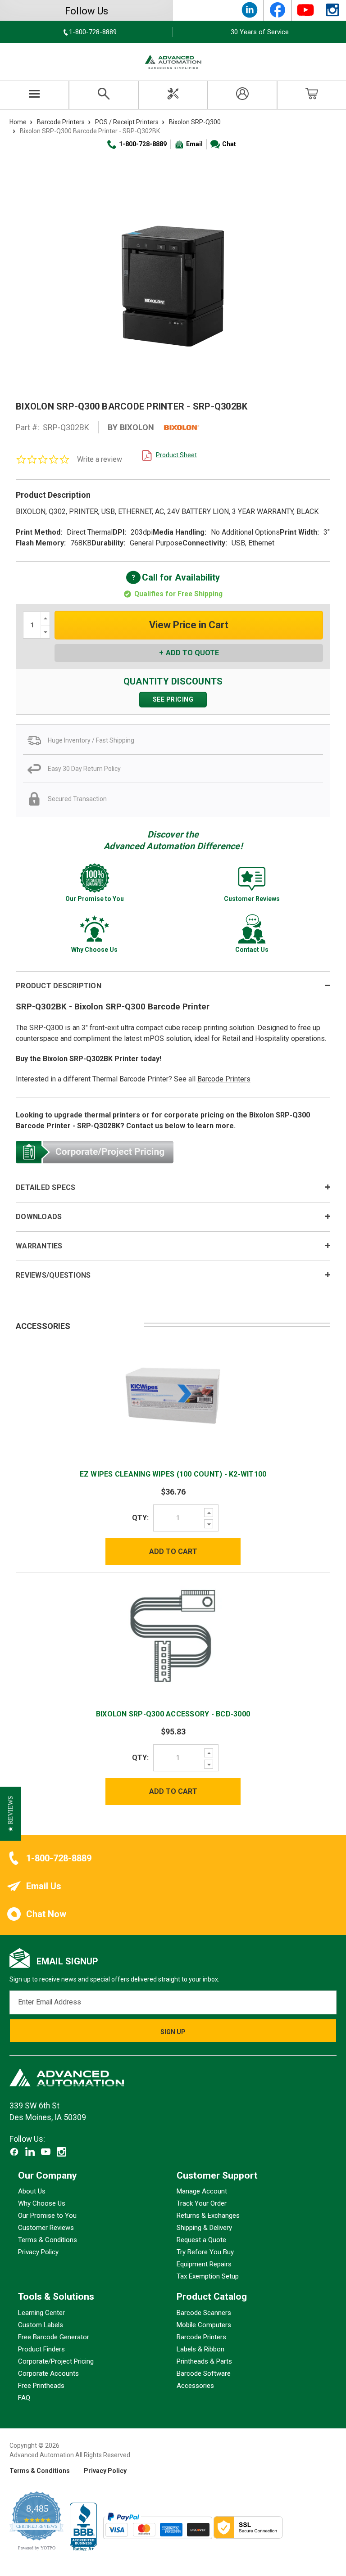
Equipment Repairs (204, 2265)
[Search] (104, 95)
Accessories (195, 2386)
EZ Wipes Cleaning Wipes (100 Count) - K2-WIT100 (173, 1474)
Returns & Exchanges (208, 2216)
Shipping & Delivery (204, 2228)
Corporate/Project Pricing (56, 2361)
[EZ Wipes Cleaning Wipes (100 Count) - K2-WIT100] (173, 1394)
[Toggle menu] (34, 95)
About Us (32, 2192)
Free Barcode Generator (54, 2337)
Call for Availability (173, 578)
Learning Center (41, 2313)
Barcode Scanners (204, 2313)
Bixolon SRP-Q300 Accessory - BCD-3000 (173, 1714)
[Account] (242, 95)
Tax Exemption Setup (208, 2277)
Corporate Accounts (48, 2373)
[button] (11, 1814)
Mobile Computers (204, 2325)
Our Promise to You (47, 2216)
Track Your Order (202, 2204)
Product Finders (41, 2349)
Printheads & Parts (204, 2361)
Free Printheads (41, 2386)
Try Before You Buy (205, 2252)
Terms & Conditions (48, 2240)
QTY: (140, 1518)
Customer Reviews (46, 2228)
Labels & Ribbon (200, 2349)
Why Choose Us (42, 2204)
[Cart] (312, 95)
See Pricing (173, 699)
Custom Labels (41, 2325)
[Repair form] (173, 95)
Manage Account (202, 2192)
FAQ (24, 2398)
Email (194, 144)
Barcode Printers (224, 1079)
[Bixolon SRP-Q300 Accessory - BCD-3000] (173, 1635)
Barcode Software (204, 2373)
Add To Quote (192, 653)
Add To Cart (173, 1551)
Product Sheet (176, 455)
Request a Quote (201, 2240)
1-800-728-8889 (143, 144)
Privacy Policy (38, 2252)
